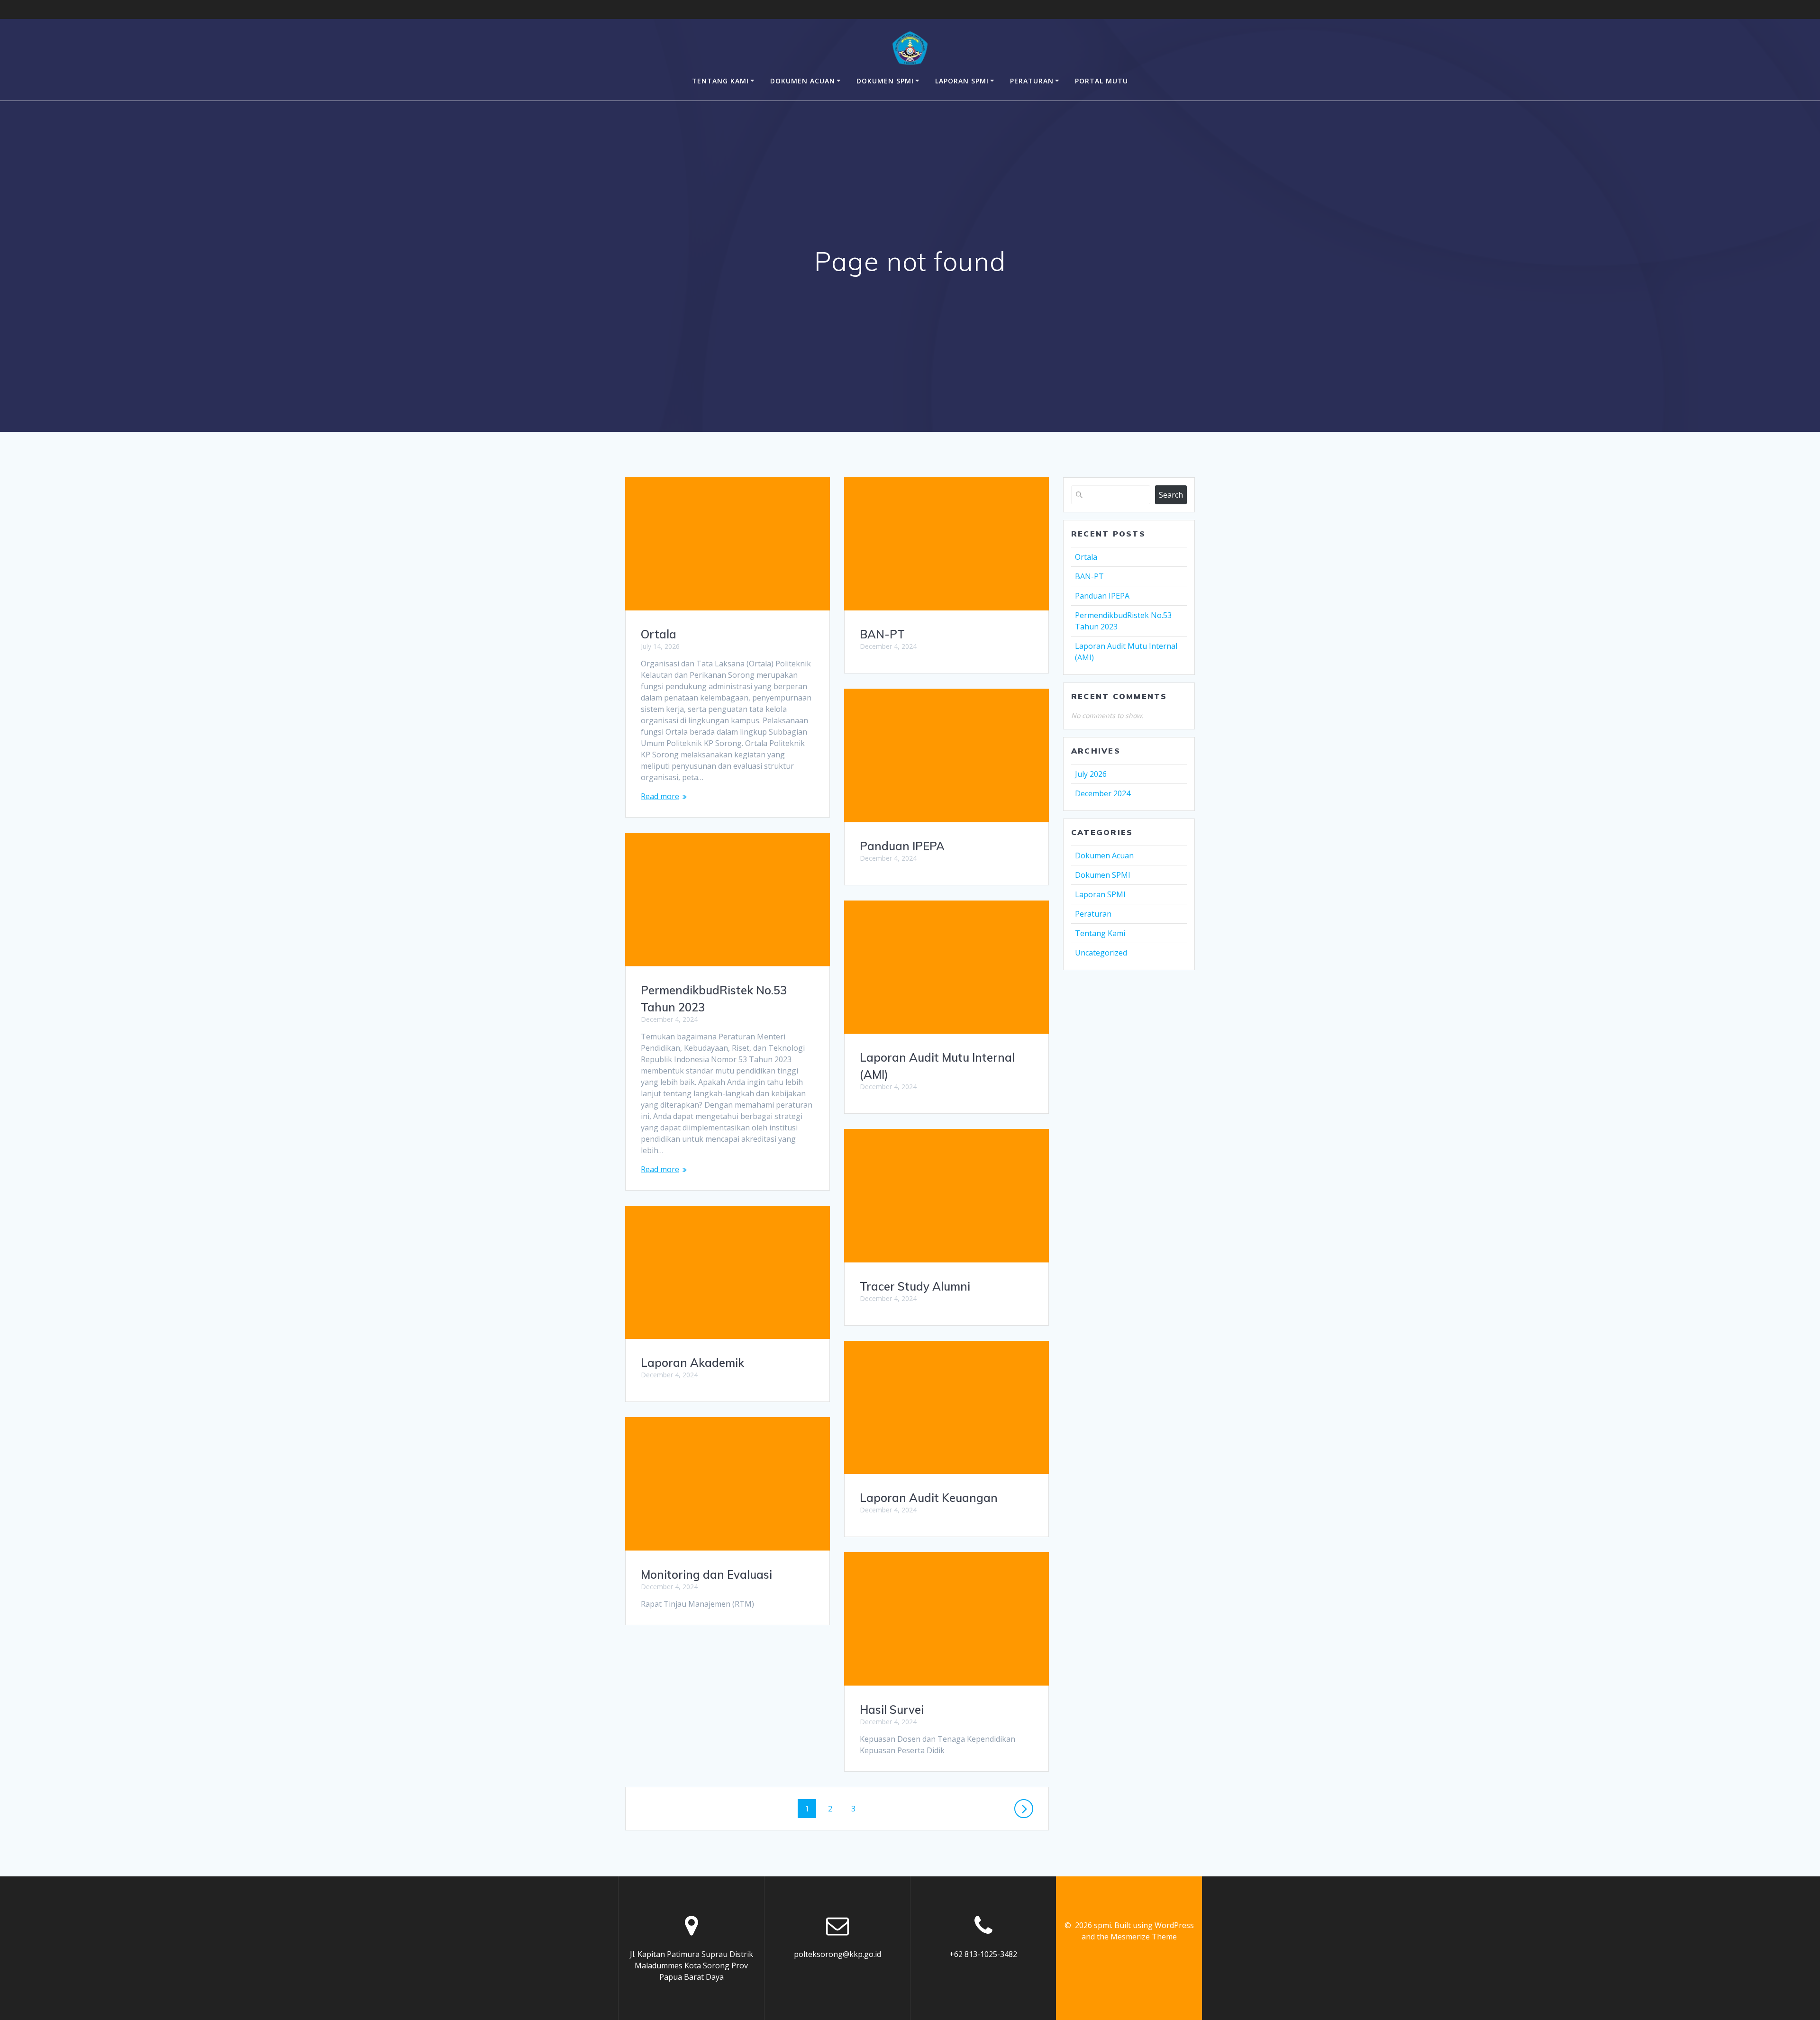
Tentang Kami (720, 81)
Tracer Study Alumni (915, 1286)
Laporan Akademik (692, 1363)
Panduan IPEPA (902, 846)
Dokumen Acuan (803, 81)
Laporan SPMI (962, 81)
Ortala (659, 634)
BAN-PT (882, 634)
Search (1171, 495)
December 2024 (1103, 793)
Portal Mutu (1101, 81)
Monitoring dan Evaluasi (706, 1574)
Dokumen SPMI (885, 81)
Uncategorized (1101, 953)
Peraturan (1032, 81)
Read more (660, 796)
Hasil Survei (892, 1710)
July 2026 (1091, 774)
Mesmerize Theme (1144, 1937)
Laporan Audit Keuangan (929, 1498)
